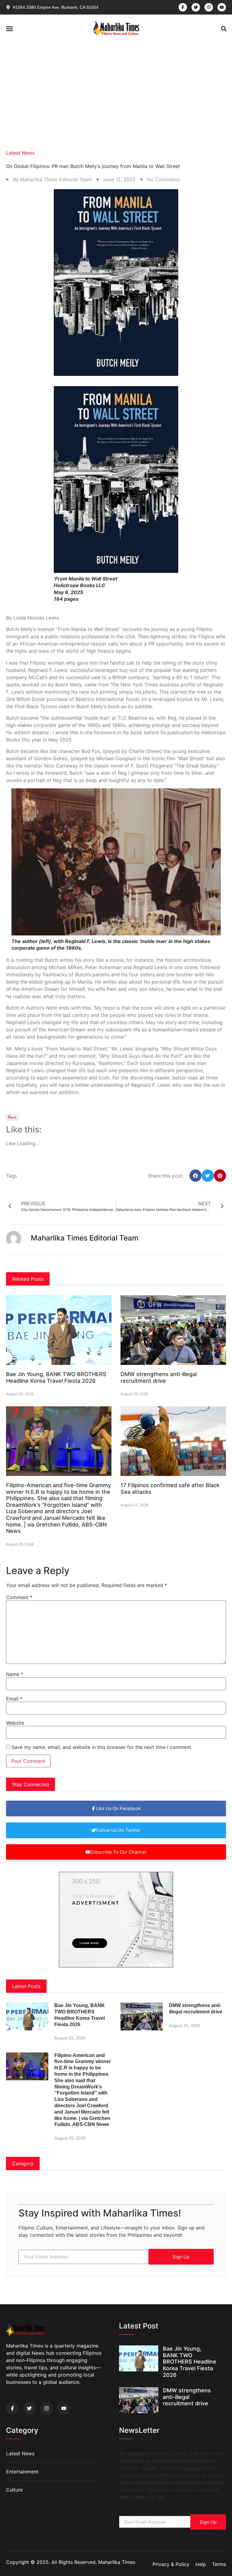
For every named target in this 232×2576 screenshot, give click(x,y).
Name (15, 1674)
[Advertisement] (116, 89)
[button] (10, 29)
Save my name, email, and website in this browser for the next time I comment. (102, 1747)
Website (15, 1723)
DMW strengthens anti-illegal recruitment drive (159, 1377)
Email (14, 1699)
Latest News (20, 153)
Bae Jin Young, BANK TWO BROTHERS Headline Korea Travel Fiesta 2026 (56, 1377)
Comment (19, 1597)
